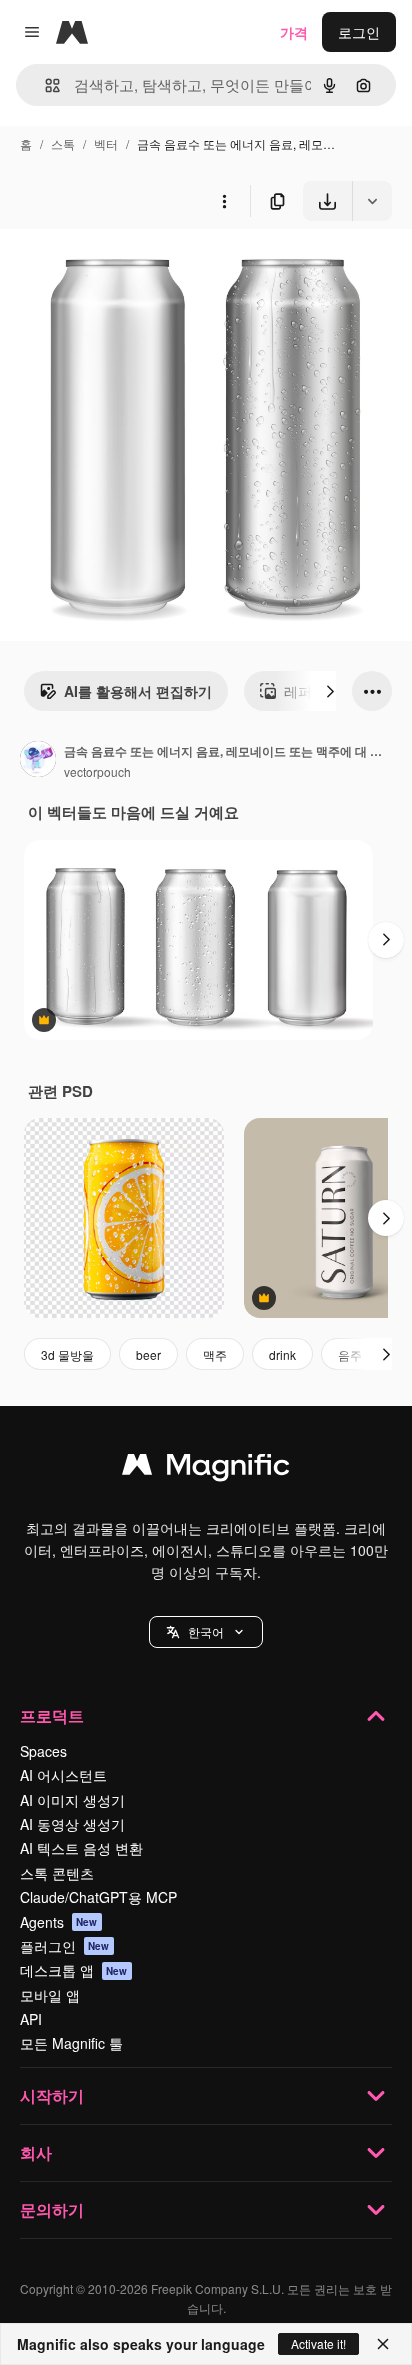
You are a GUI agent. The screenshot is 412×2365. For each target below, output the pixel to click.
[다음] (330, 691)
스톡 (63, 143)
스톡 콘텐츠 (57, 1873)
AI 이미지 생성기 (72, 1800)
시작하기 (52, 2095)
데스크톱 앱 (74, 1970)
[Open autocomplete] (44, 85)
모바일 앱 (50, 1995)
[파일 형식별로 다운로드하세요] (372, 201)
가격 (294, 32)
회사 (36, 2152)
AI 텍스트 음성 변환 (81, 1848)
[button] (206, 1632)
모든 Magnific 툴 (71, 2043)
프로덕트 (52, 1715)
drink (282, 1354)
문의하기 (52, 2209)
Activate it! (318, 2343)
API (31, 2019)
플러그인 (65, 1946)
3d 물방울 (67, 1354)
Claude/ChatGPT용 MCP (98, 1897)
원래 (115, 267)
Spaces (43, 1751)
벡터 (106, 143)
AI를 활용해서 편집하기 (138, 691)
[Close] (383, 2344)
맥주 (215, 1354)
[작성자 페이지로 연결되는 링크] (38, 761)
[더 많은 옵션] (224, 201)
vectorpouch (97, 771)
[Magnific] (206, 1469)
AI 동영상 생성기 (72, 1824)
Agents (59, 1922)
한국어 (206, 1631)
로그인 (359, 32)
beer (148, 1354)
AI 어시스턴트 (63, 1775)
